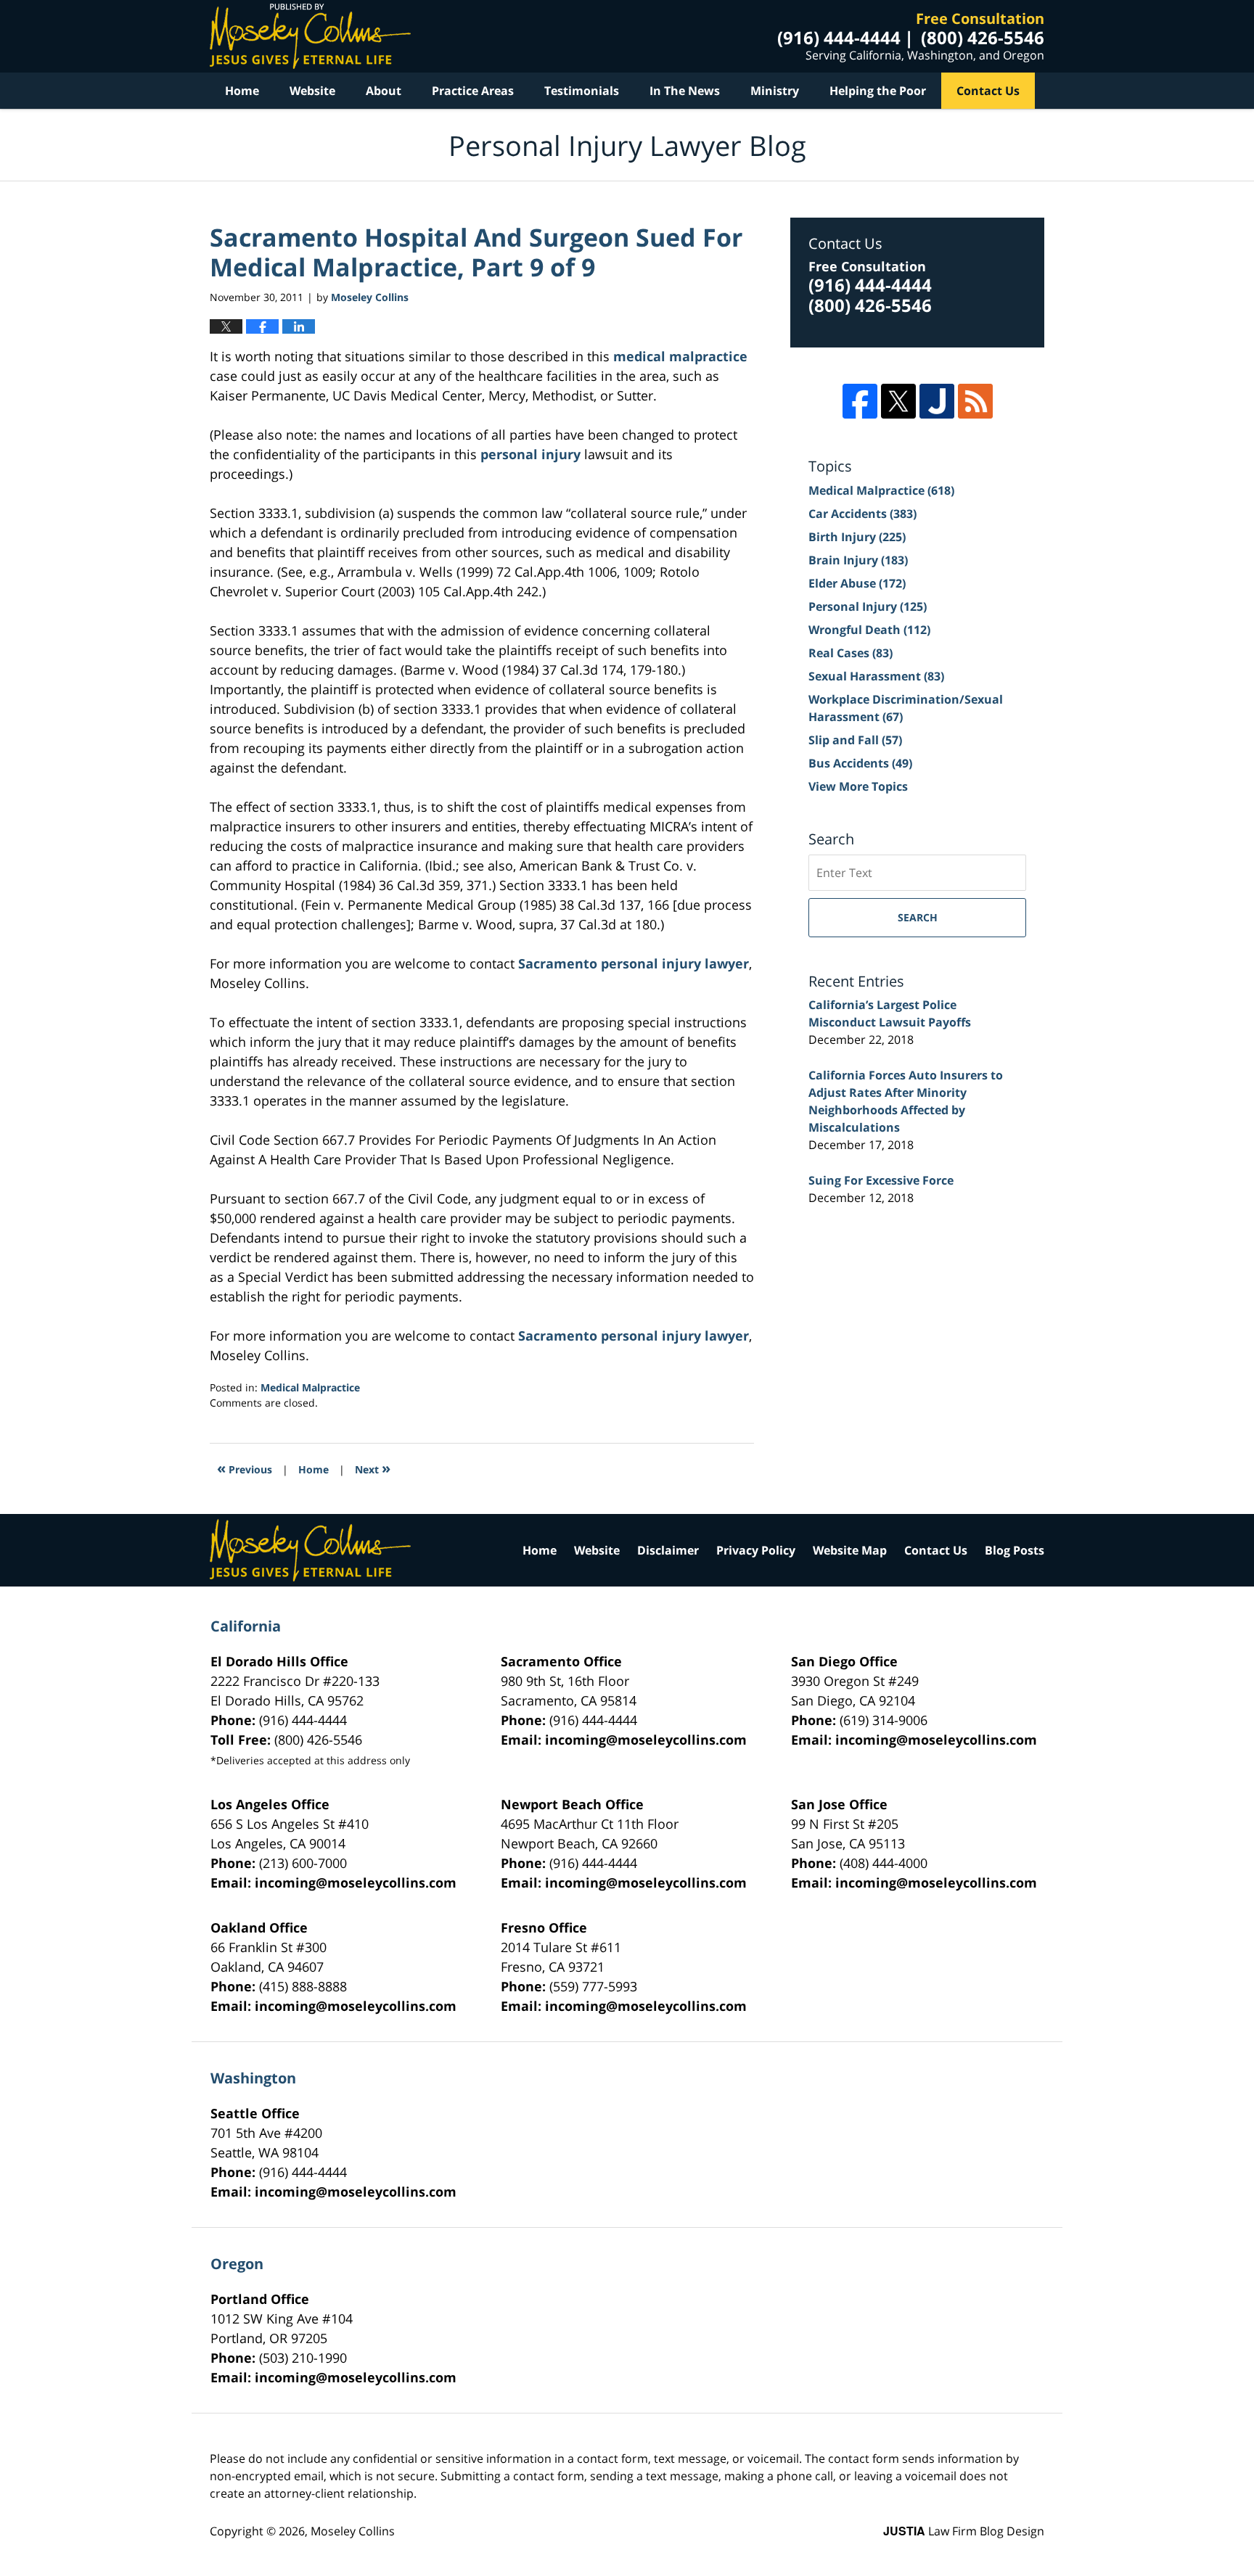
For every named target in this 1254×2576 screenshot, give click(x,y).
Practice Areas (473, 91)
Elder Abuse (857, 583)
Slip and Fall (855, 740)
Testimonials (582, 91)
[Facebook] (860, 401)
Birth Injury (857, 537)
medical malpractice (680, 356)
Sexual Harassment (876, 676)
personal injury (530, 454)
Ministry (775, 91)
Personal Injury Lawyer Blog (310, 36)
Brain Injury (858, 560)
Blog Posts (1015, 1550)
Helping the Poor (878, 91)
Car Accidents (862, 514)
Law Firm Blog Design (964, 2531)
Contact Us (988, 91)
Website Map (850, 1550)
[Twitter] (898, 401)
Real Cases (851, 653)
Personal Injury (868, 606)
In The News (685, 91)
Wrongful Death (869, 630)
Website (312, 91)
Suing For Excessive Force (881, 1180)
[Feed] (975, 401)
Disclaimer (668, 1550)
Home (242, 91)
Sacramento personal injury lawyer (634, 963)
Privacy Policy (756, 1550)
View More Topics (858, 786)
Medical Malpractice (310, 1387)
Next (373, 1468)
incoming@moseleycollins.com (646, 1740)
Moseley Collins (353, 2531)
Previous (245, 1468)
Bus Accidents (860, 763)
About (384, 91)
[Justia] (937, 401)
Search (918, 917)
